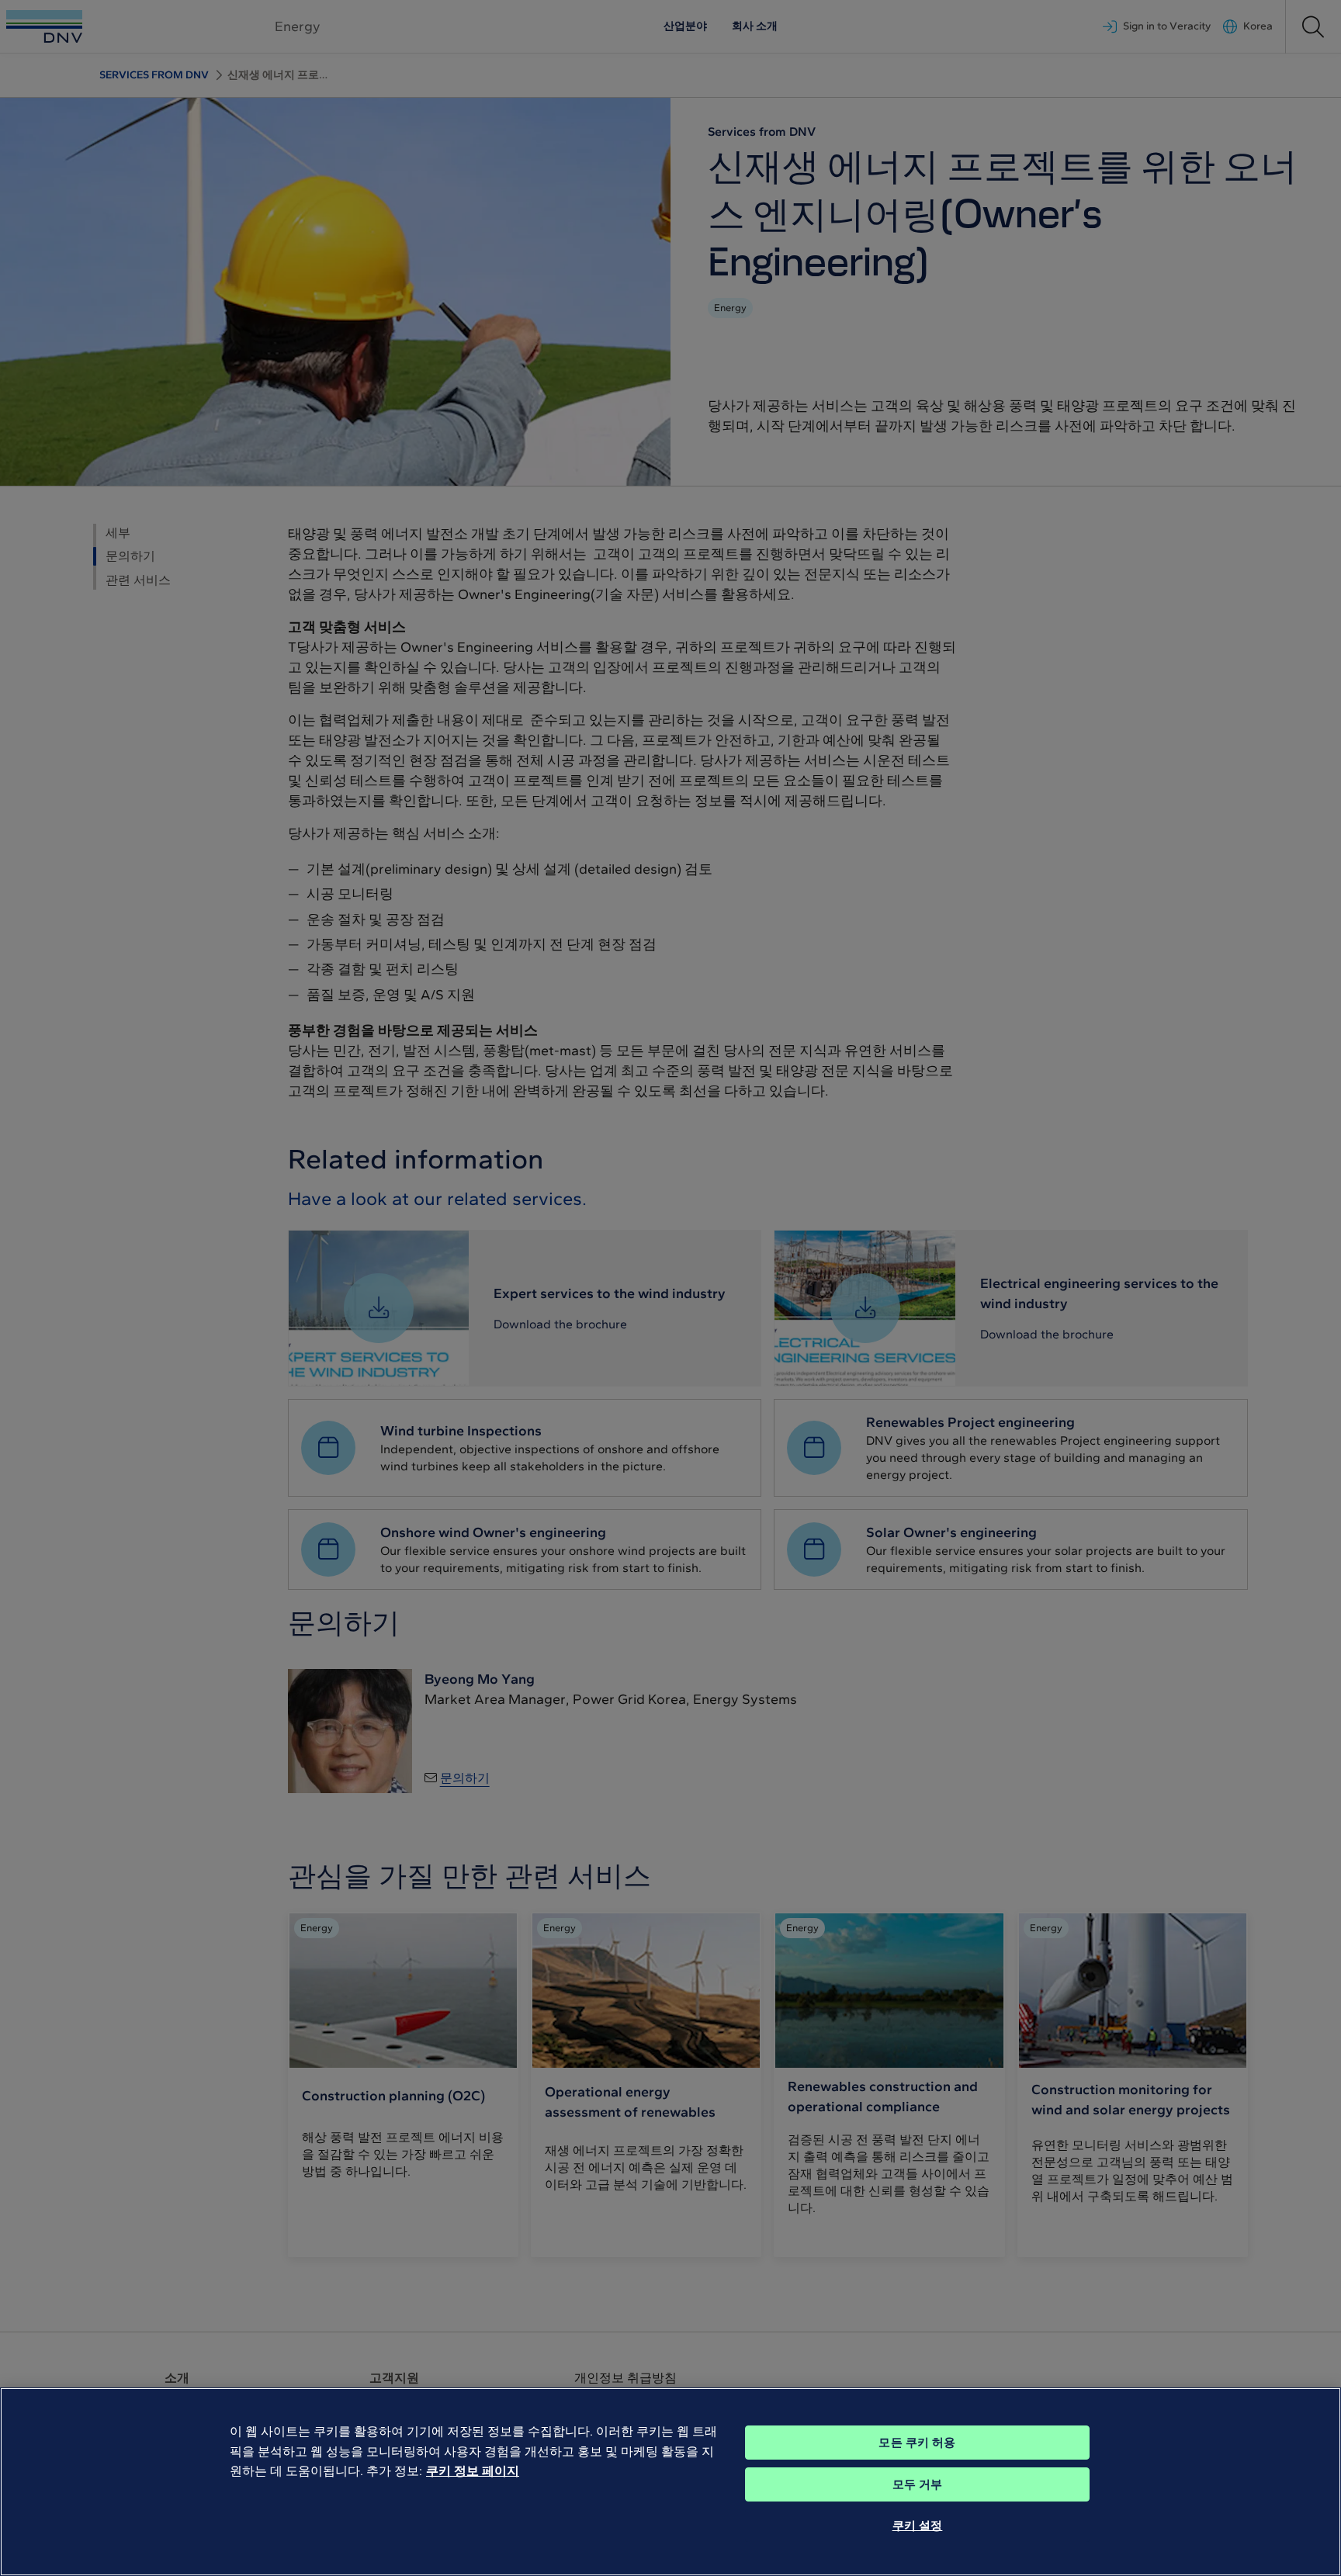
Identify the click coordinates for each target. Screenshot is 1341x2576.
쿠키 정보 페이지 (473, 2471)
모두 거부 (918, 2484)
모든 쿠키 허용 (917, 2443)
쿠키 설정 (918, 2526)
